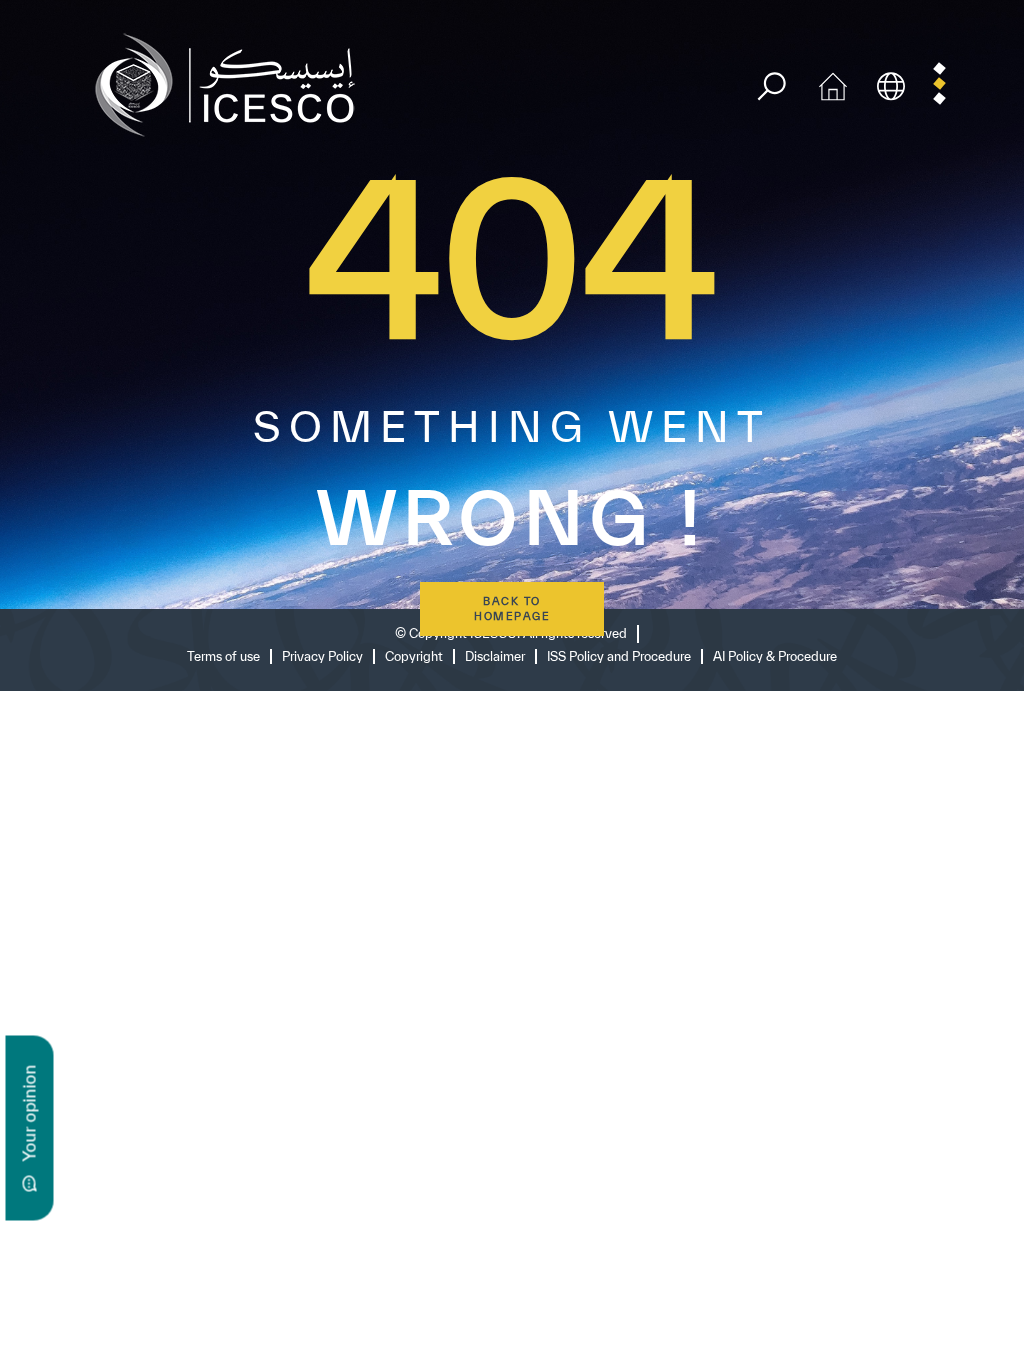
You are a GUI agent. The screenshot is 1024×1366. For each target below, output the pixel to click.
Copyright (414, 656)
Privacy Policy (322, 656)
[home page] (233, 83)
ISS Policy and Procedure (619, 656)
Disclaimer (495, 656)
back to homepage (512, 608)
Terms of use (223, 656)
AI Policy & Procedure (775, 656)
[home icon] (833, 83)
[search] (771, 86)
